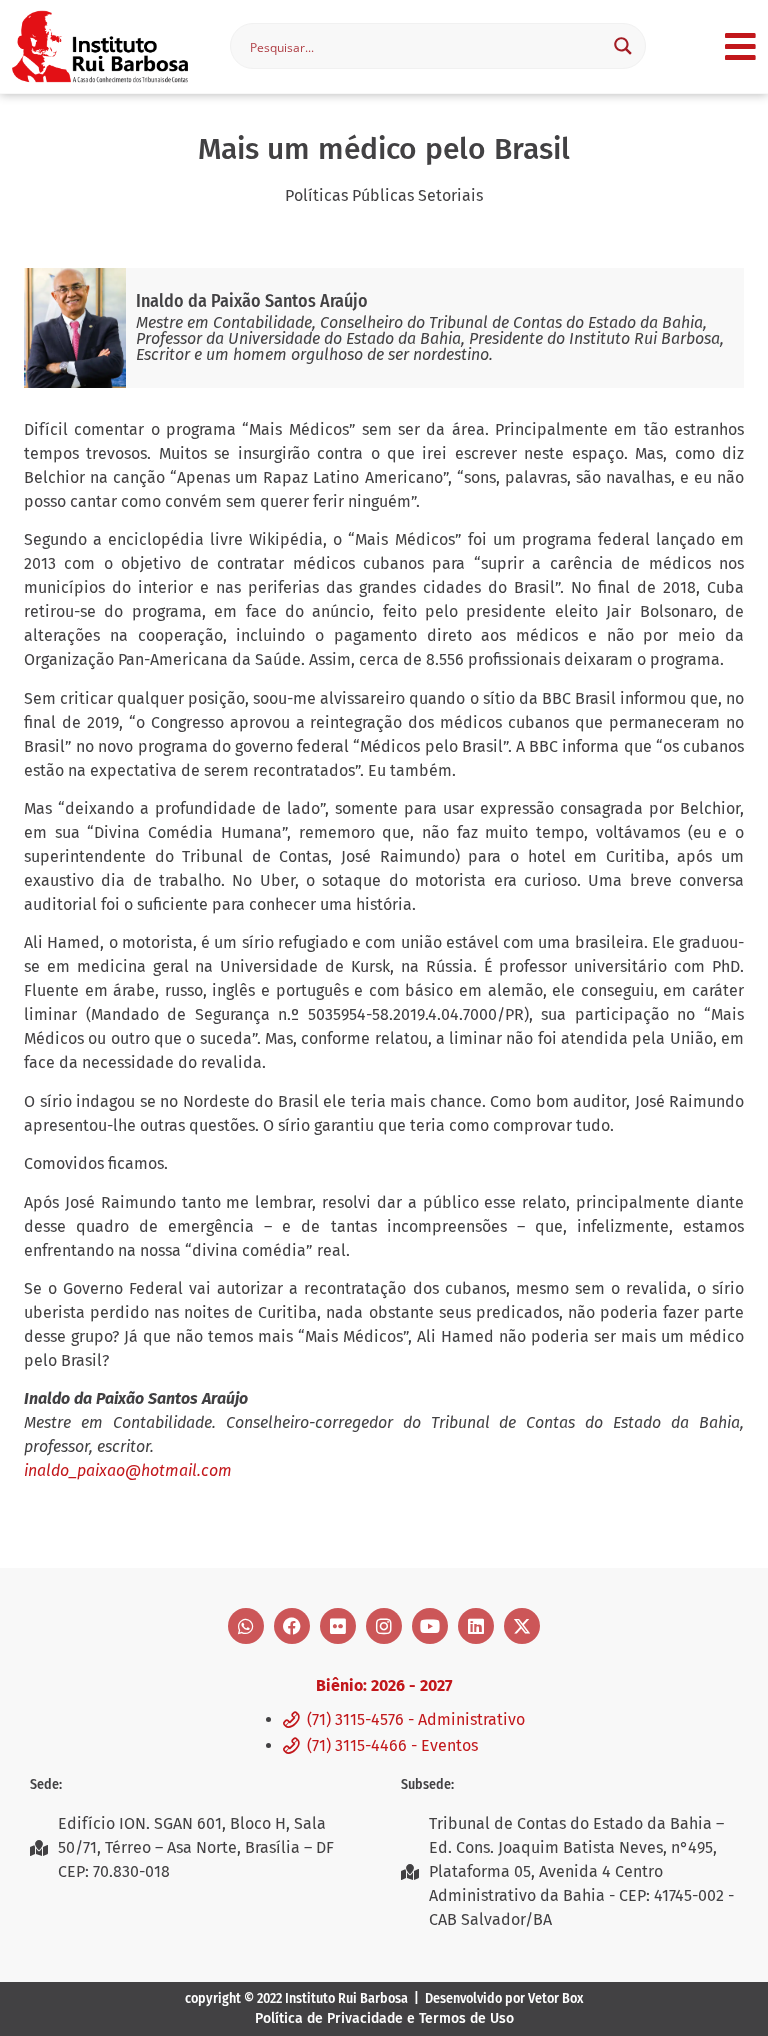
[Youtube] (430, 1626)
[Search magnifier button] (623, 46)
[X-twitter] (522, 1626)
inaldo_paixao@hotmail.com (128, 1470)
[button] (740, 46)
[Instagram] (384, 1626)
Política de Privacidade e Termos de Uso (384, 2018)
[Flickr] (338, 1626)
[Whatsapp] (246, 1626)
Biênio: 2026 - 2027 (384, 1685)
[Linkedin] (476, 1626)
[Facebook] (292, 1626)
